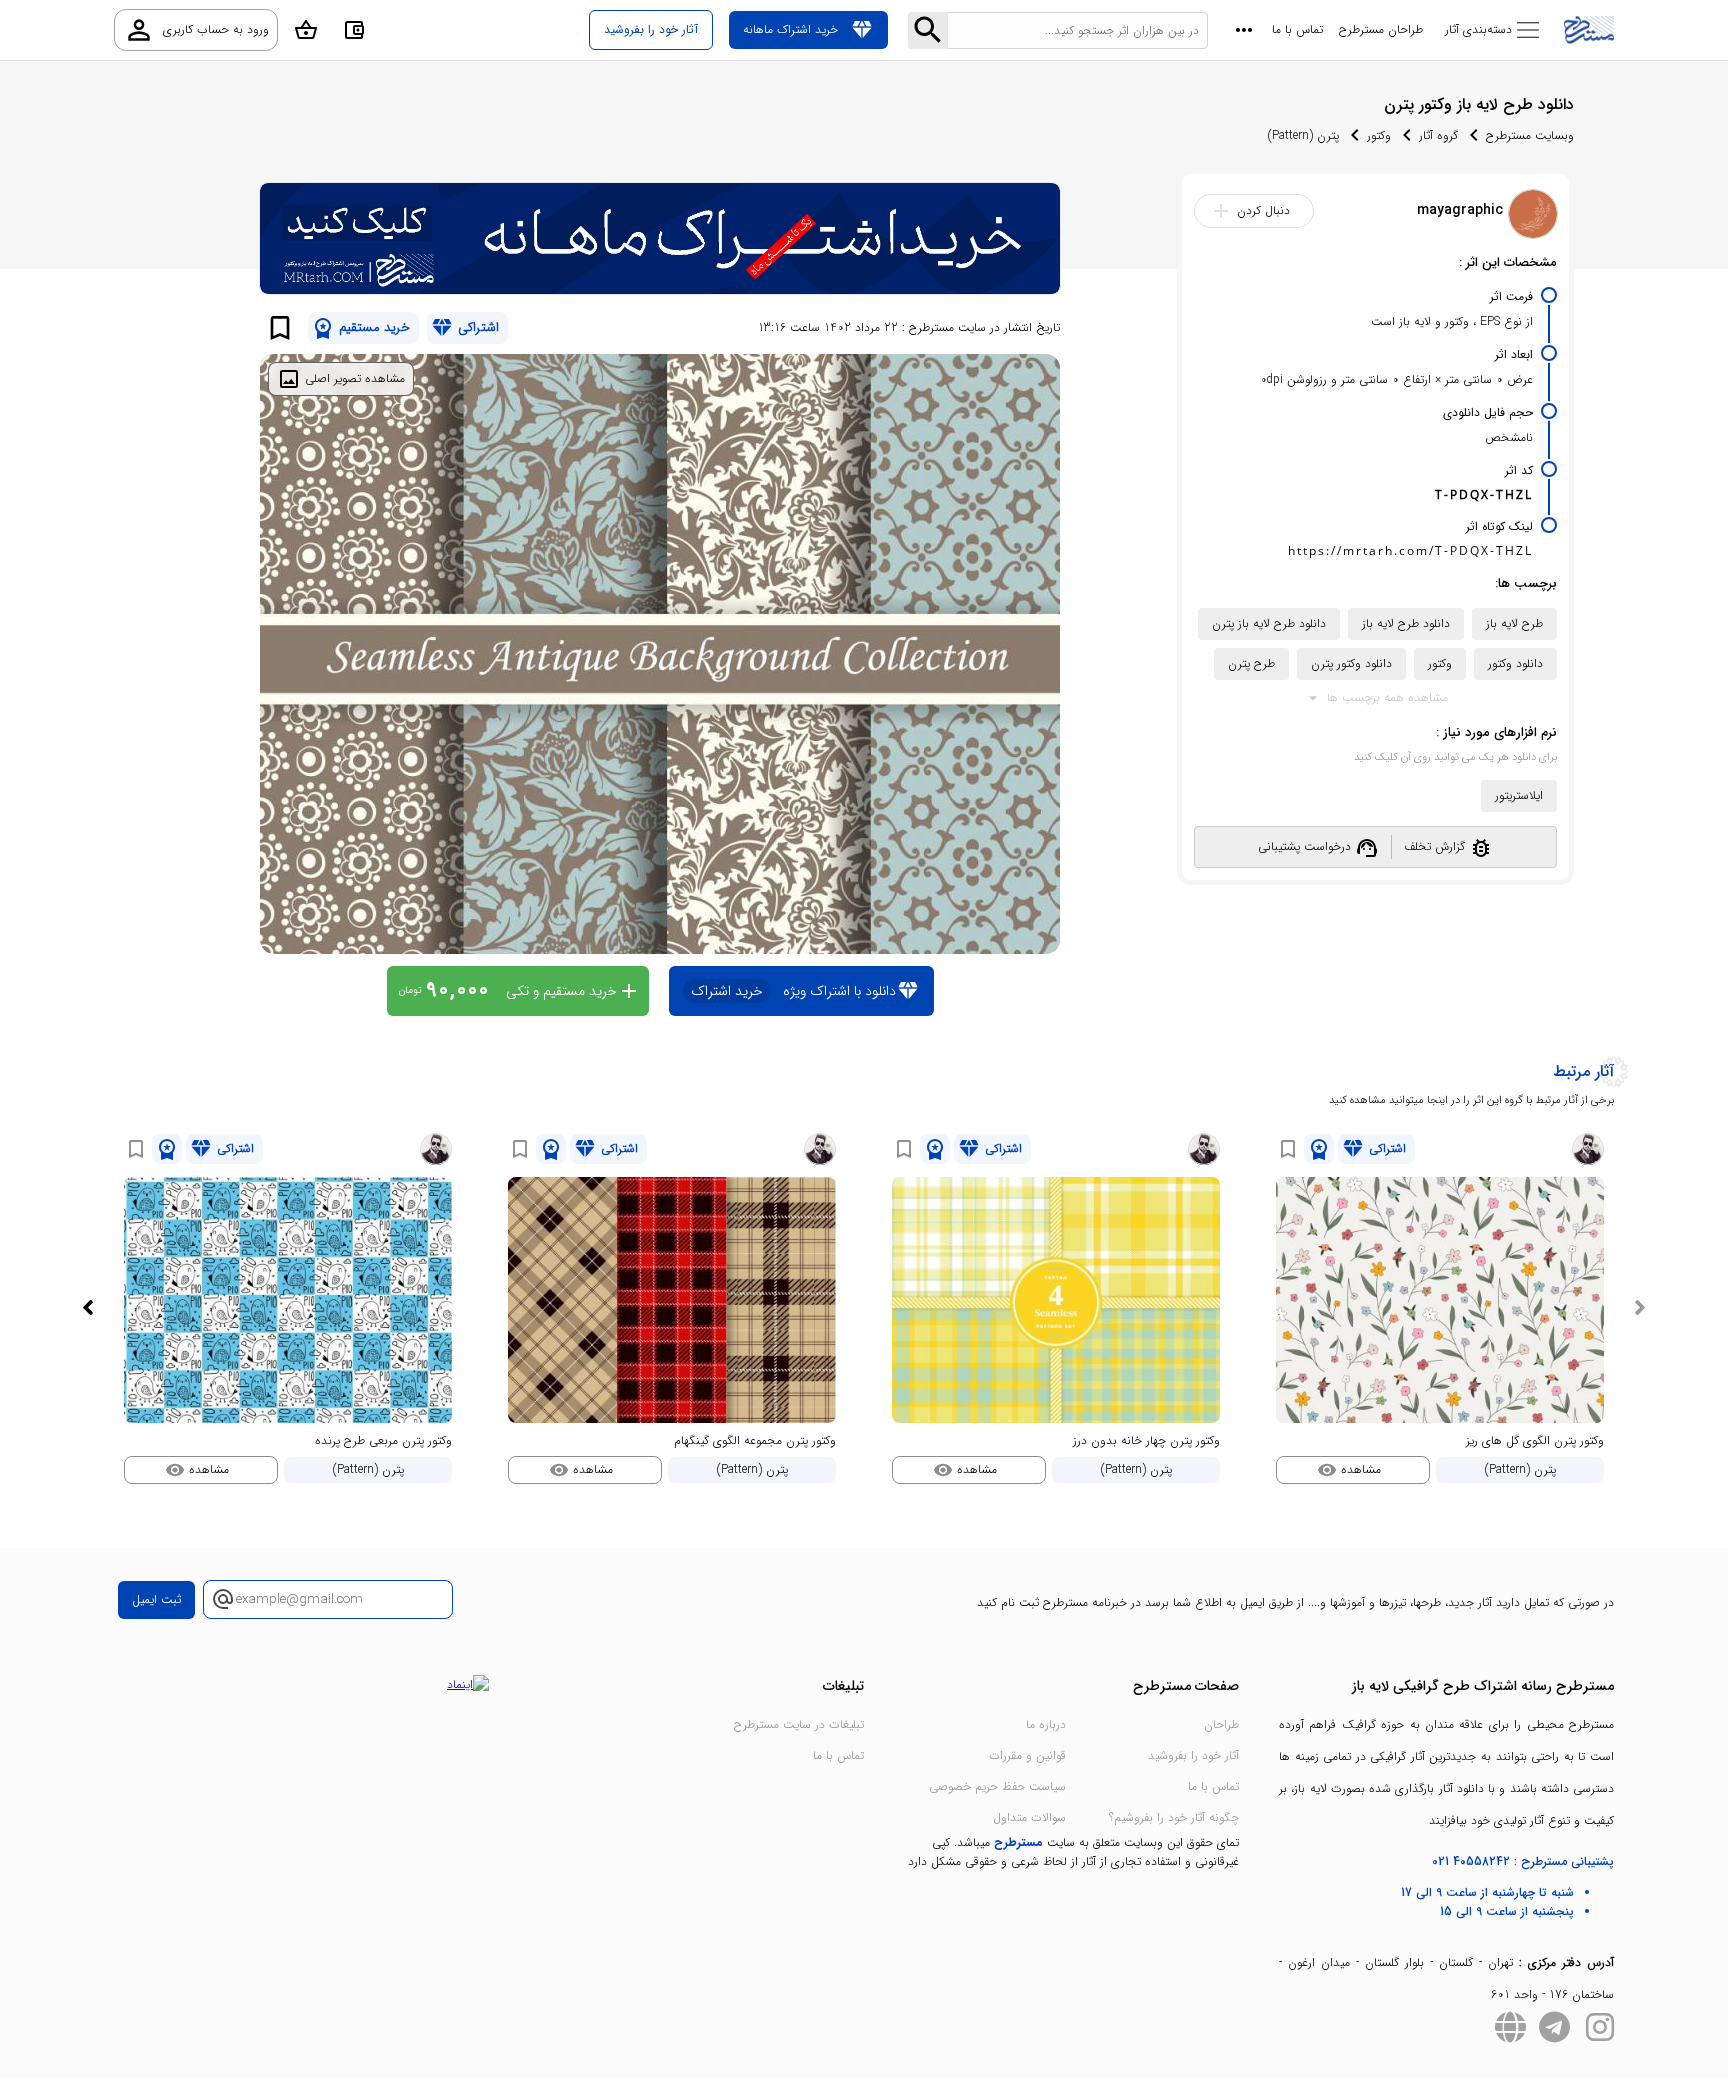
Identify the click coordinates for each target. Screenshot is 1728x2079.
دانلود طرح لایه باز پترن (1269, 623)
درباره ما (1046, 1724)
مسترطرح (1018, 1842)
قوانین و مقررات (1027, 1755)
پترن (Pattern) (1303, 135)
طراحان (1221, 1724)
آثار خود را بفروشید (1193, 1755)
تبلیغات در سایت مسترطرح (799, 1724)
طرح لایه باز (1514, 623)
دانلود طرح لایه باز (1406, 623)
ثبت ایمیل (156, 1599)
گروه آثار (1438, 135)
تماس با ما (1297, 29)
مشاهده (1349, 1470)
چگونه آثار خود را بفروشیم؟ (1174, 1817)
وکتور (1379, 135)
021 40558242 (1471, 1861)
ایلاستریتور (1519, 795)
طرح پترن (1251, 663)
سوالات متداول (1029, 1817)
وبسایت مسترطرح (1530, 135)
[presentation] (1640, 1308)
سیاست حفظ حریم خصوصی (997, 1786)
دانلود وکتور (1515, 663)
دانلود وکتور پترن (1351, 663)
